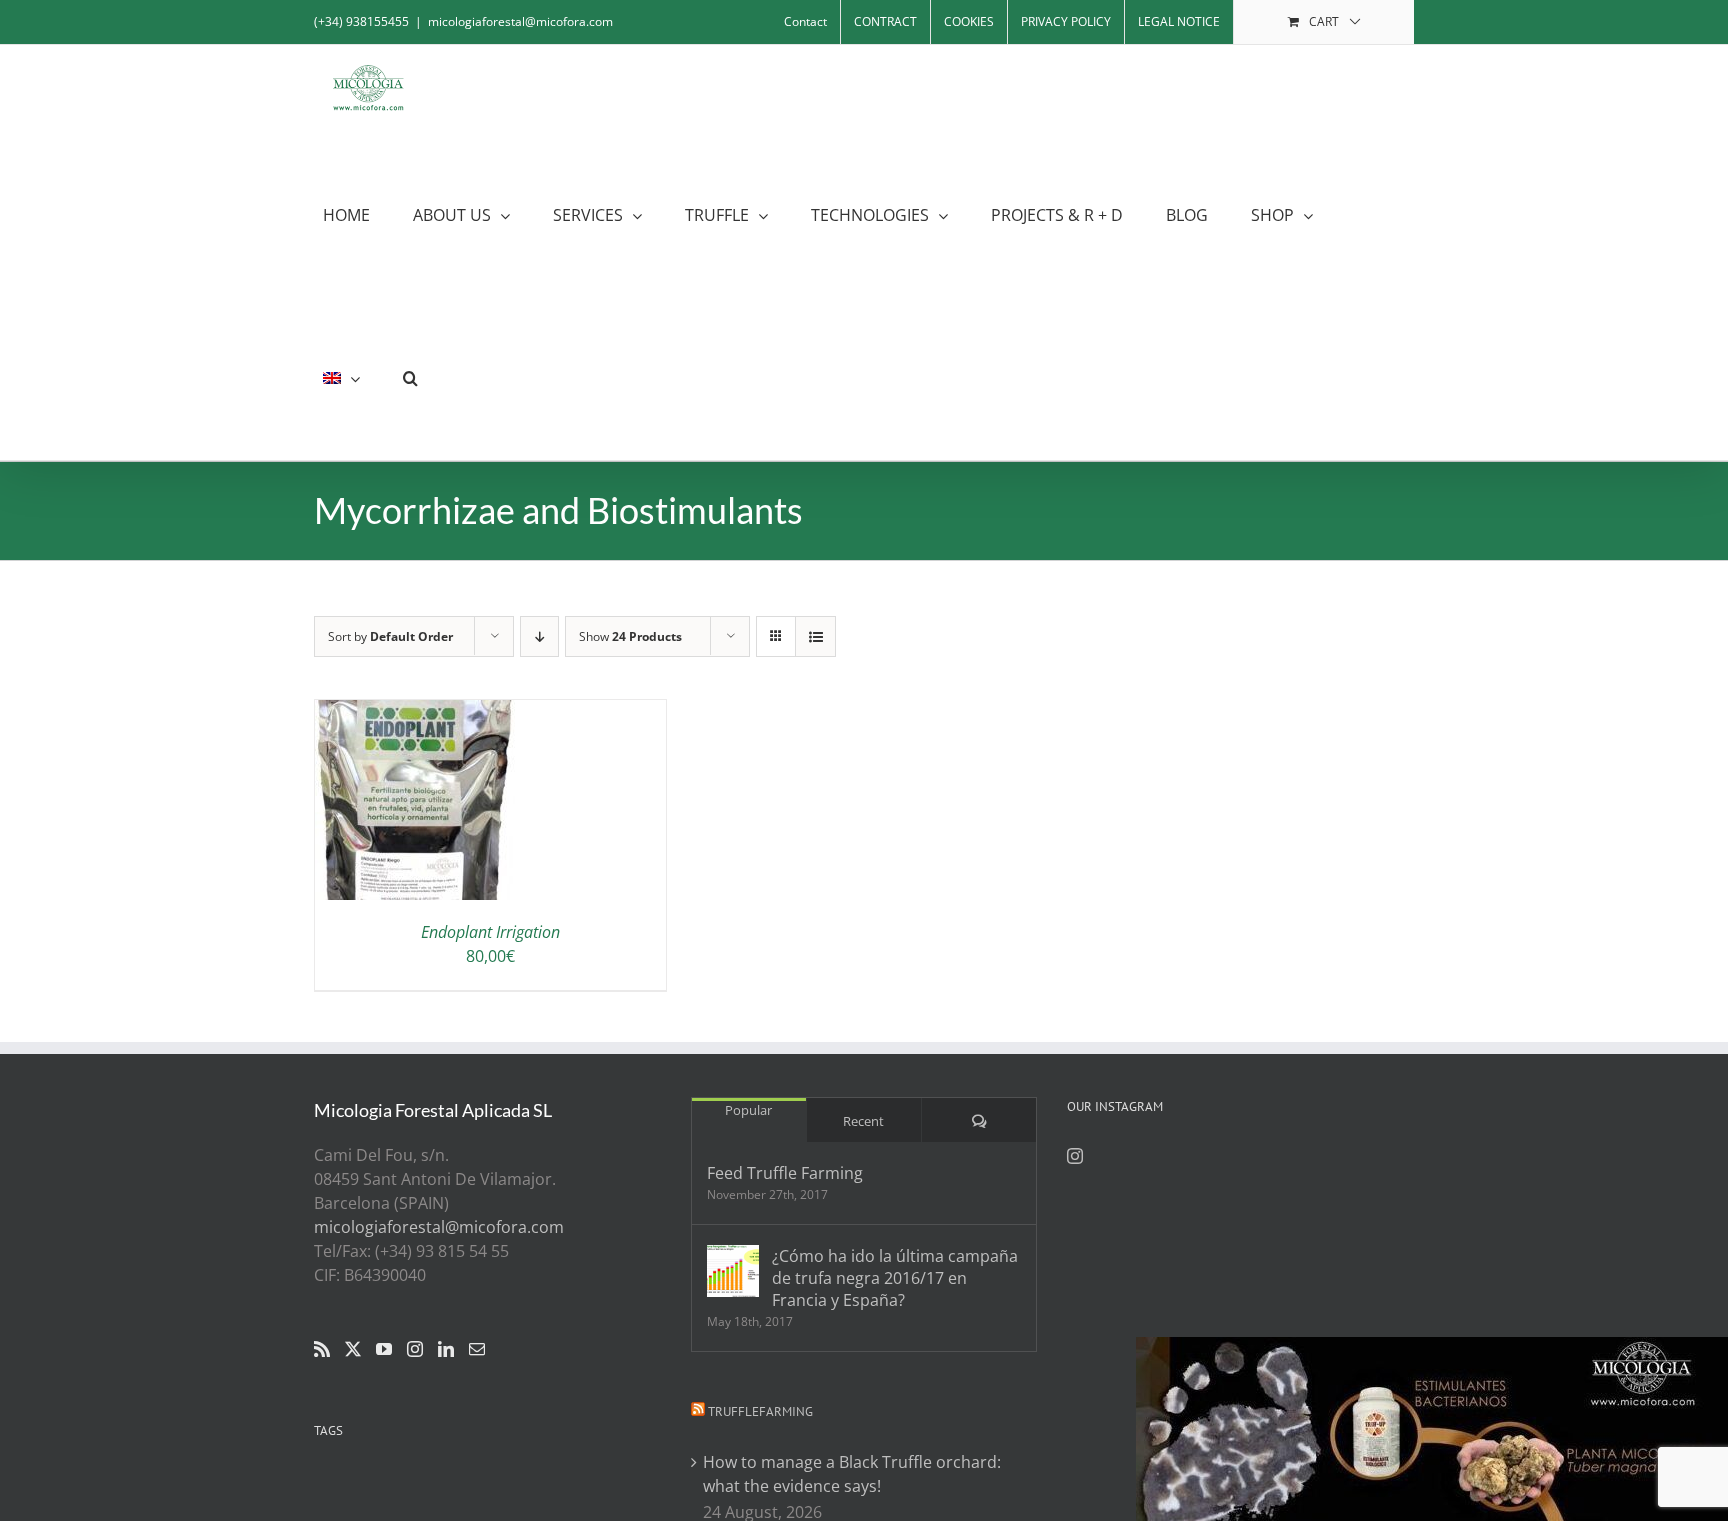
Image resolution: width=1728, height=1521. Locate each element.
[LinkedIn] (446, 1349)
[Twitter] (353, 1349)
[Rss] (322, 1349)
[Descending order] (539, 636)
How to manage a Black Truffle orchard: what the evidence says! (852, 1474)
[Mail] (477, 1349)
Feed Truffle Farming (785, 1173)
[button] (410, 378)
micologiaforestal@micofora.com (520, 21)
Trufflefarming (760, 1411)
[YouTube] (384, 1349)
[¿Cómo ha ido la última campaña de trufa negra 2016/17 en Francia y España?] (733, 1271)
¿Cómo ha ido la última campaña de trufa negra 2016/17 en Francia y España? (895, 1278)
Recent (863, 1121)
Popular (748, 1110)
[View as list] (815, 636)
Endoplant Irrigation (490, 932)
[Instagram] (415, 1349)
